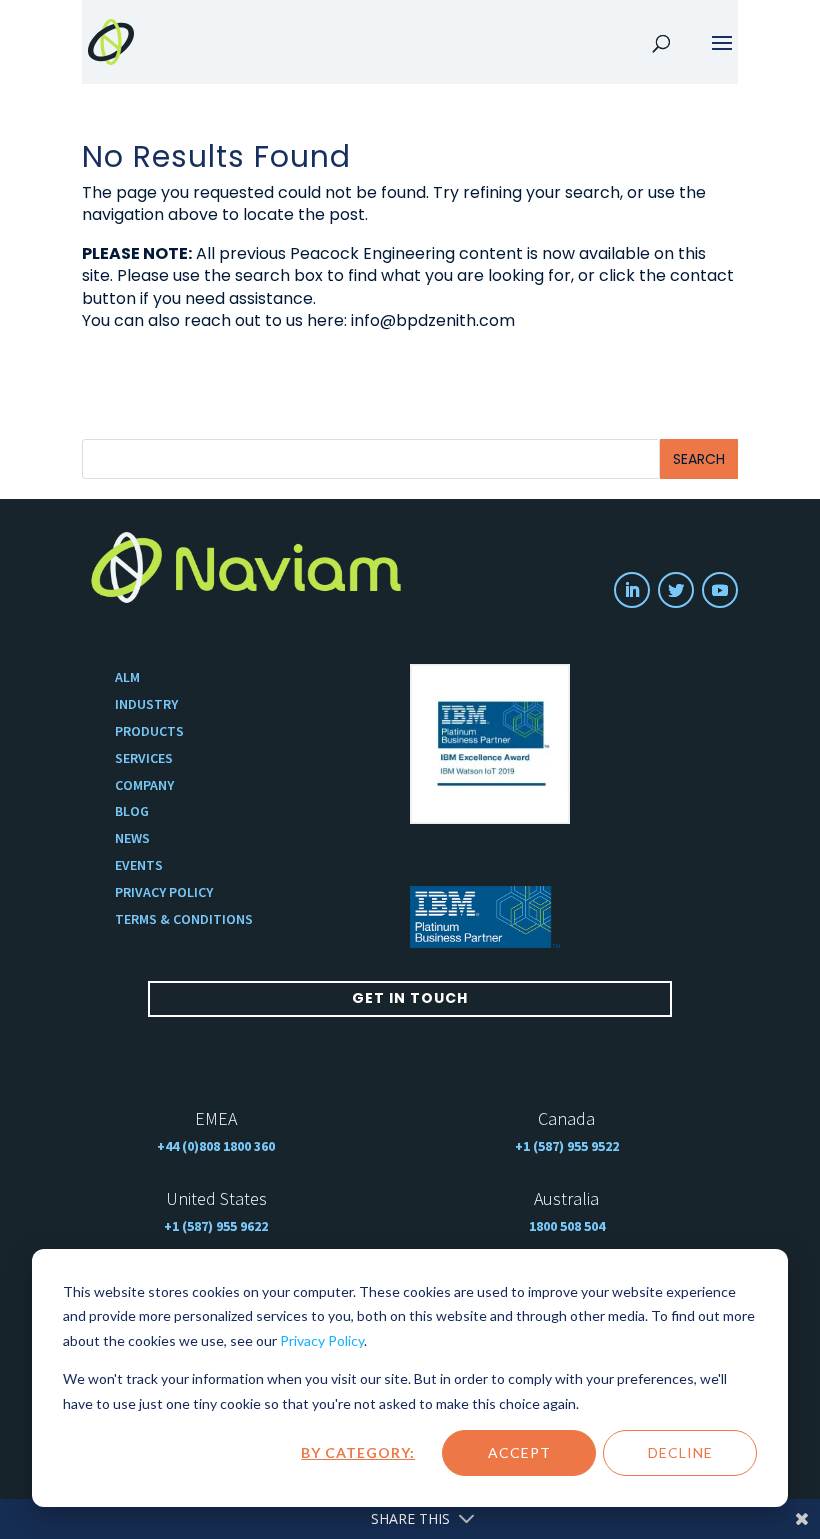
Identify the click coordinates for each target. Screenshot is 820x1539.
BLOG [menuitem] (132, 811)
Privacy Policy (322, 1340)
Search (699, 459)
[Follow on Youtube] (720, 590)
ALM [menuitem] (127, 677)
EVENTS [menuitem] (139, 865)
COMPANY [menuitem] (144, 785)
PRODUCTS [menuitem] (149, 731)
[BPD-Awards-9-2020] (490, 744)
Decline (680, 1452)
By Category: (358, 1452)
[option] (490, 744)
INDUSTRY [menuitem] (146, 704)
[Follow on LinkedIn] (632, 590)
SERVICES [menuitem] (144, 758)
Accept (519, 1452)
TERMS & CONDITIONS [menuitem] (184, 919)
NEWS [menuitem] (132, 838)
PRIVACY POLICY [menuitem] (164, 892)
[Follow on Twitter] (676, 590)
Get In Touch (410, 998)
